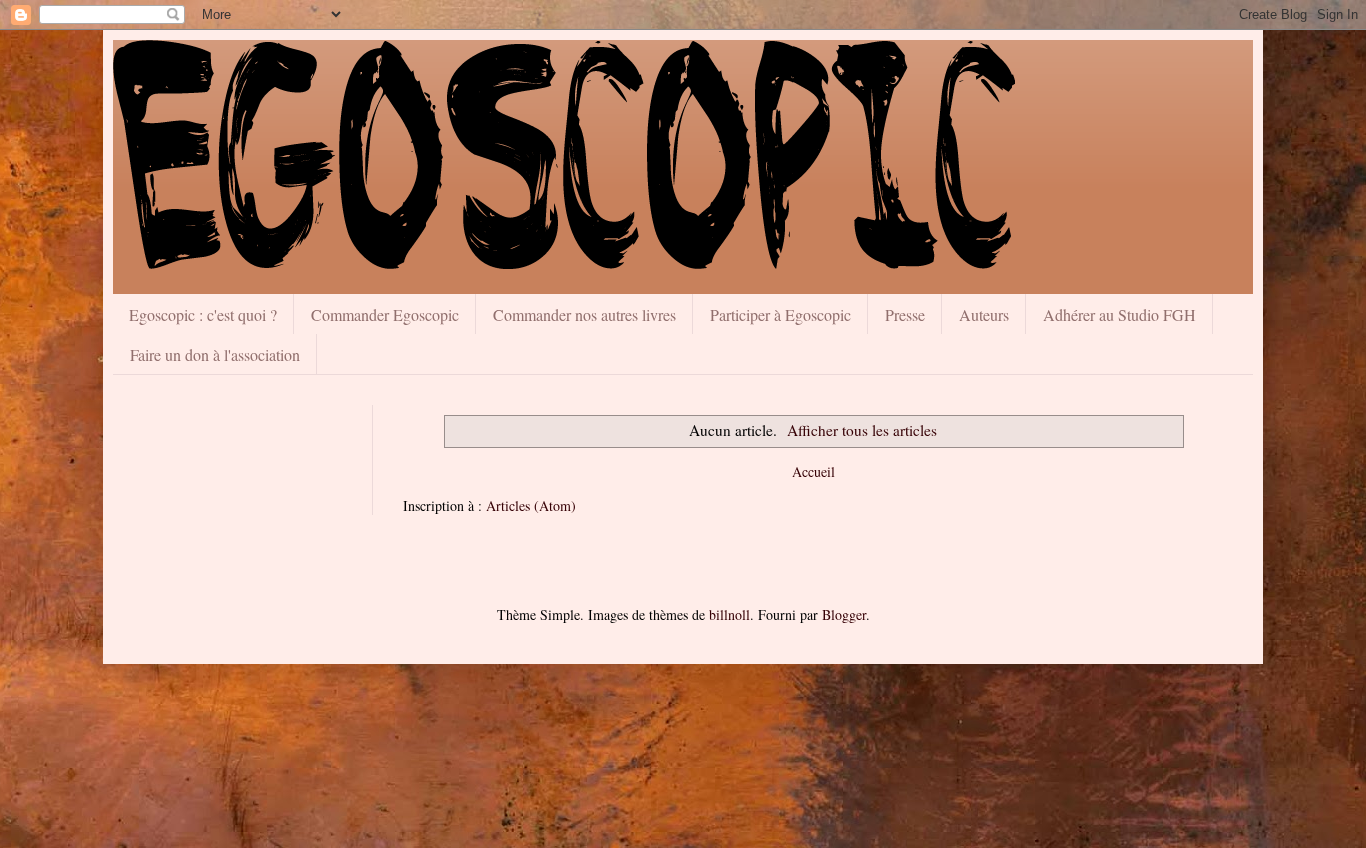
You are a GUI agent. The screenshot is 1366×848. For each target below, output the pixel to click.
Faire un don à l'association (215, 354)
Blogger (844, 614)
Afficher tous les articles (862, 430)
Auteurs (984, 314)
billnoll (729, 614)
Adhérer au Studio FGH (1119, 314)
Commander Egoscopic (385, 314)
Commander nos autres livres (584, 314)
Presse (905, 314)
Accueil (813, 471)
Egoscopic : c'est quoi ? (203, 314)
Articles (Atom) (531, 505)
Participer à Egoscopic (780, 314)
